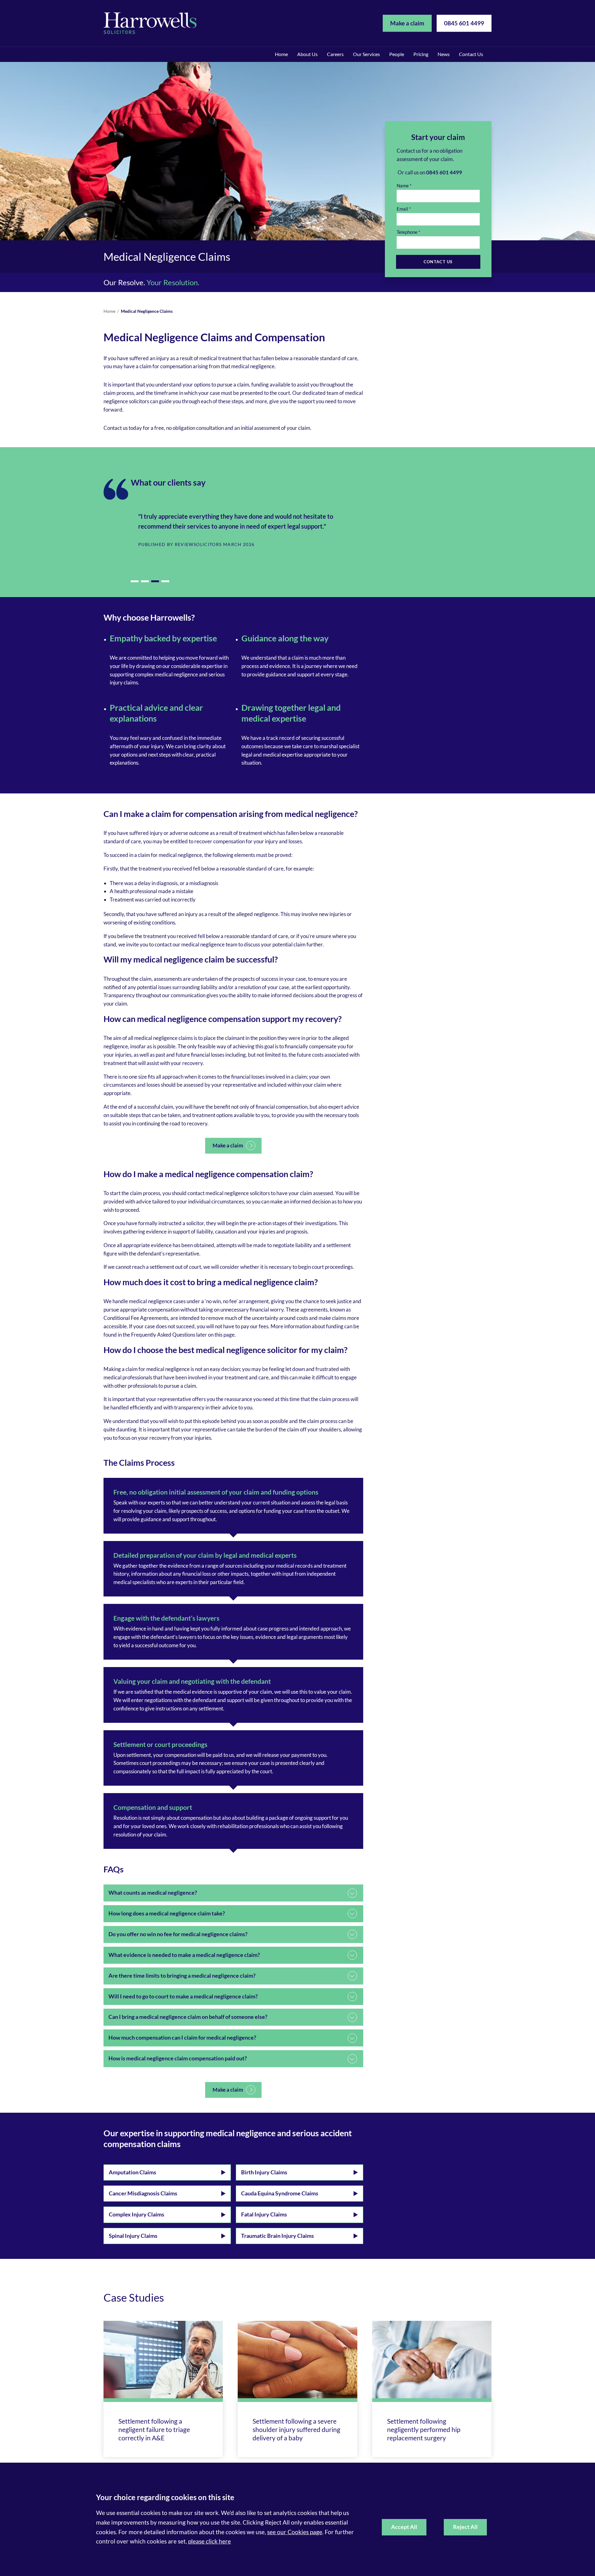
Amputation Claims (132, 2172)
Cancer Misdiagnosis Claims (143, 2193)
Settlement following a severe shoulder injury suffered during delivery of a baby (296, 2429)
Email (402, 209)
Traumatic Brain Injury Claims (278, 2236)
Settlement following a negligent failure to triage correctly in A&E (154, 2429)
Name (403, 186)
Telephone (407, 232)
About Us (307, 54)
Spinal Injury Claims (133, 2236)
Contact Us (471, 54)
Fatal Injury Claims (264, 2214)
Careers (335, 54)
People (397, 54)
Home (281, 54)
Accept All (404, 2527)
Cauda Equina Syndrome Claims (280, 2193)
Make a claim (407, 23)
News (444, 54)
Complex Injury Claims (137, 2214)
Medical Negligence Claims (147, 311)
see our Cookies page (295, 2532)
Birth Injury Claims (264, 2172)
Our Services (366, 54)
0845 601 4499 (464, 23)
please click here (209, 2541)
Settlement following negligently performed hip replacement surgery (424, 2429)
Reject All (465, 2527)
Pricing (421, 54)
